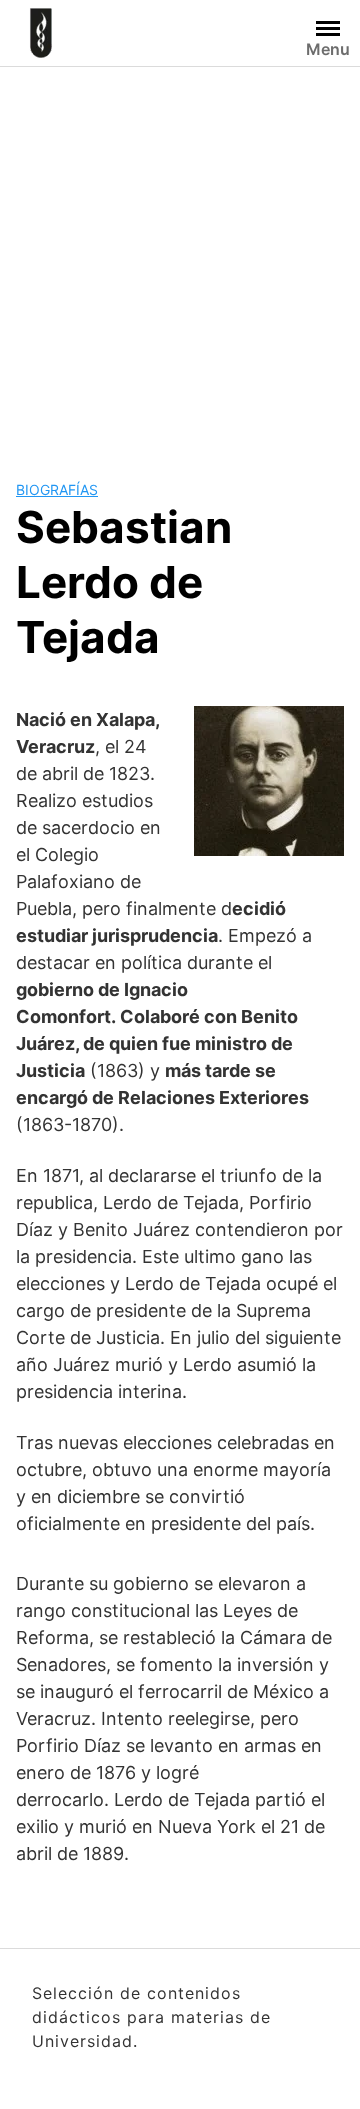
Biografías (57, 489)
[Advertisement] (180, 257)
